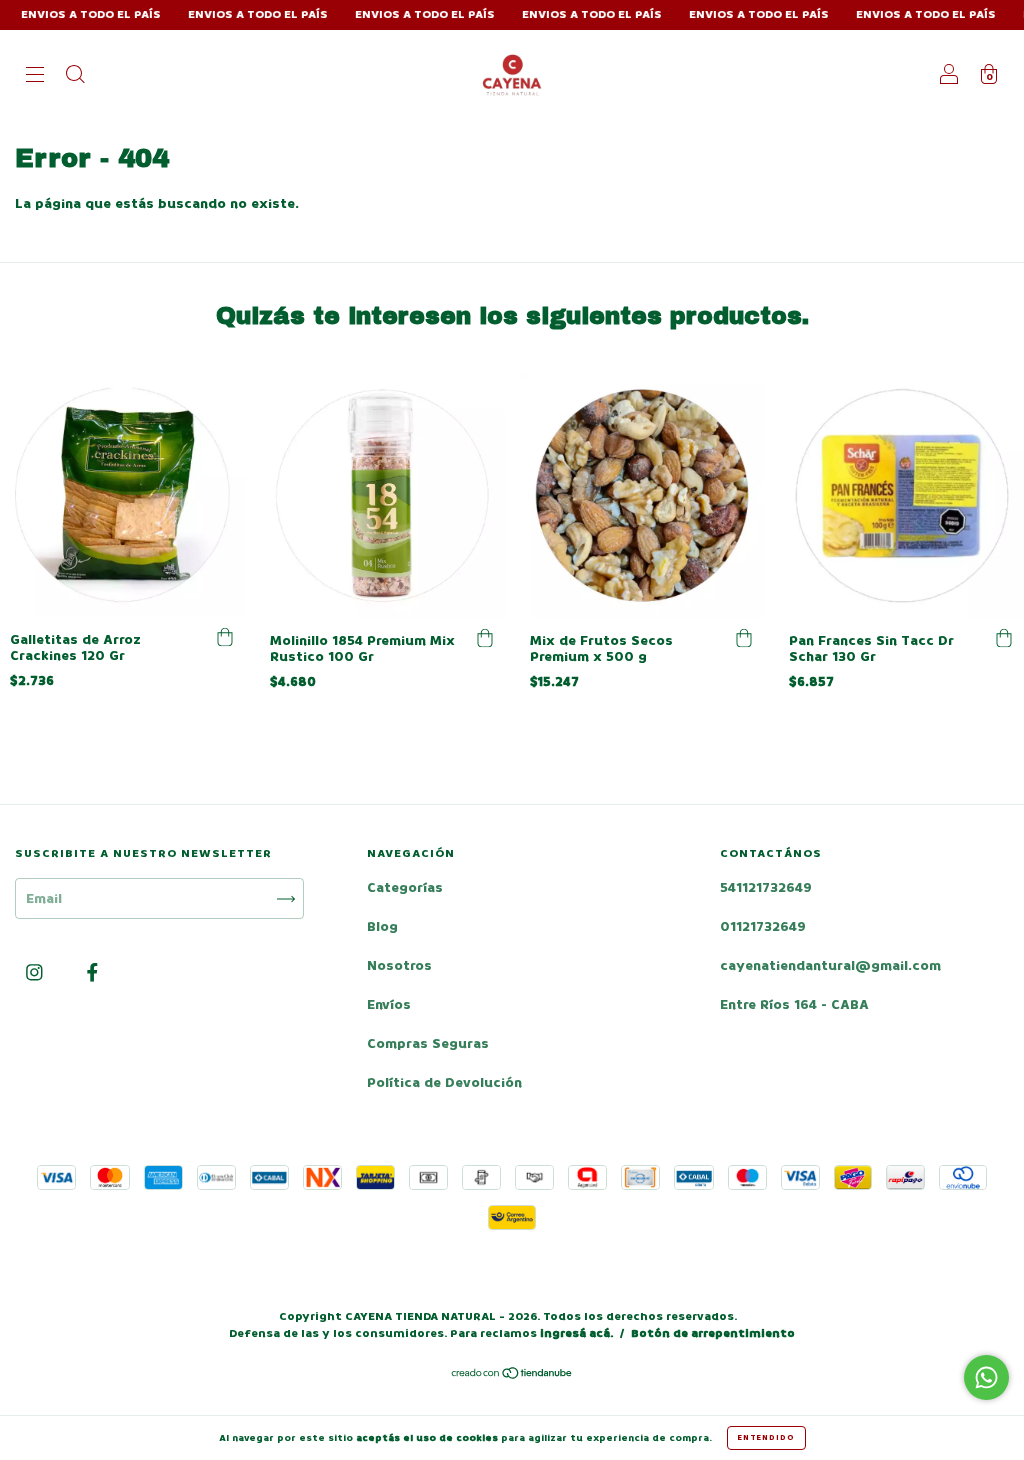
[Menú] (35, 76)
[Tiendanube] (512, 1375)
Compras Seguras (428, 1043)
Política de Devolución (444, 1082)
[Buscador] (75, 76)
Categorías (405, 887)
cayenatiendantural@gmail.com (830, 965)
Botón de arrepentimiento (713, 1333)
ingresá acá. (576, 1333)
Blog (382, 926)
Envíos (389, 1004)
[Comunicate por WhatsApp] (986, 1377)
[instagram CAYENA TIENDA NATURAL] (36, 973)
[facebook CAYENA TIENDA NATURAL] (92, 973)
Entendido (766, 1437)
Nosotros (399, 965)
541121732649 (766, 887)
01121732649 (763, 926)
